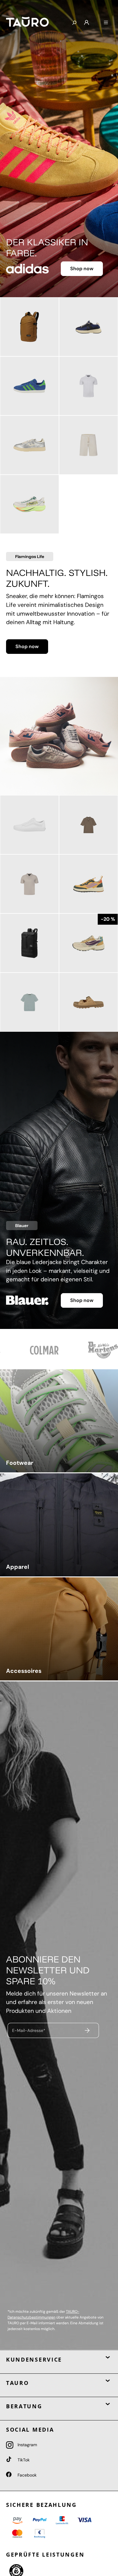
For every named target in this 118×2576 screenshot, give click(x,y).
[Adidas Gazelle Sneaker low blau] (29, 386)
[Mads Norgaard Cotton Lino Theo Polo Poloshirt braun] (88, 825)
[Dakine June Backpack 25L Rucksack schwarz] (29, 943)
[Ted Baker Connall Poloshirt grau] (29, 884)
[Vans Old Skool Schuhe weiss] (29, 825)
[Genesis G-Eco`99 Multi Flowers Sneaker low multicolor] (88, 943)
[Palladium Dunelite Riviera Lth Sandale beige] (88, 1002)
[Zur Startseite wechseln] (34, 22)
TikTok (23, 2460)
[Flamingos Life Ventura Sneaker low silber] (29, 445)
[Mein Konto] (87, 23)
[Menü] (106, 23)
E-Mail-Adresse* (29, 2030)
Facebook (26, 2475)
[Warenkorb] (96, 20)
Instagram (27, 2445)
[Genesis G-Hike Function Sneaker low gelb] (88, 884)
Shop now (82, 269)
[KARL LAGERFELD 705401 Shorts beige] (88, 445)
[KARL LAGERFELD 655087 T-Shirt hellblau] (29, 1002)
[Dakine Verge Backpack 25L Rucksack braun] (29, 327)
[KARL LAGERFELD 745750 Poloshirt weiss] (88, 386)
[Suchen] (74, 23)
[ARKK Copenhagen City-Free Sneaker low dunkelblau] (88, 327)
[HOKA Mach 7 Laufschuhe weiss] (29, 504)
